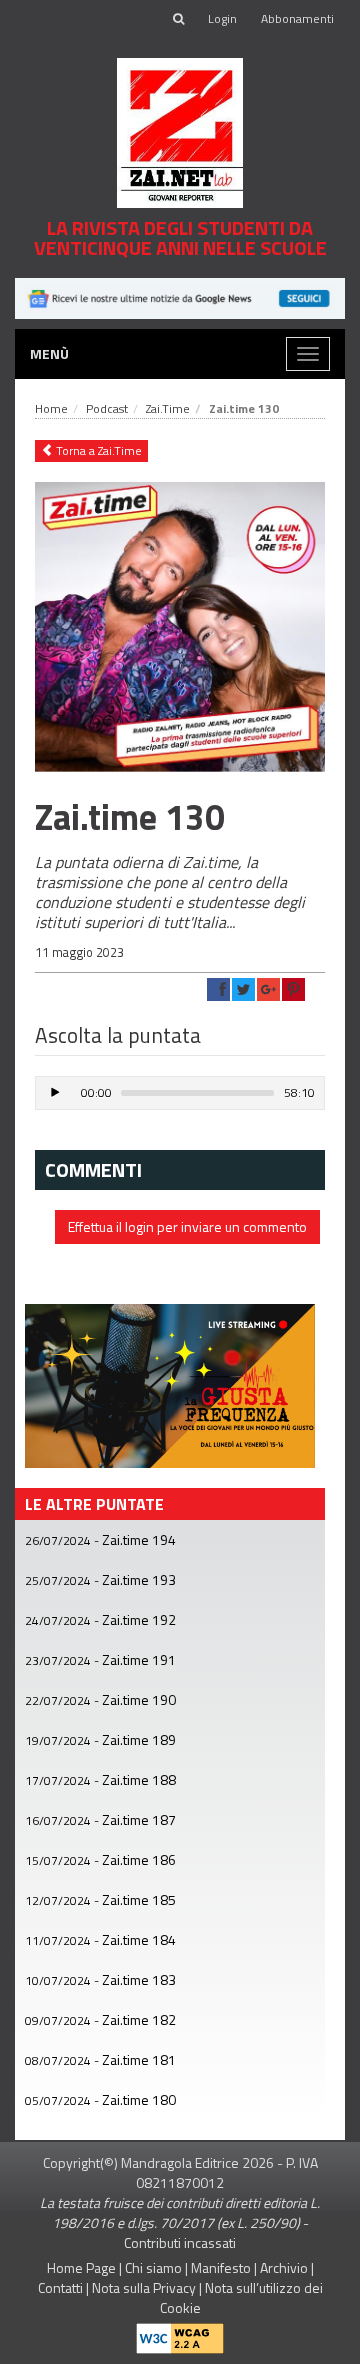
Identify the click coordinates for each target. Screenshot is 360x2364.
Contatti (60, 2287)
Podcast (107, 408)
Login (222, 18)
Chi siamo (153, 2267)
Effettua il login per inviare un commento (187, 1226)
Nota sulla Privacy (144, 2287)
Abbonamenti (297, 18)
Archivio (284, 2267)
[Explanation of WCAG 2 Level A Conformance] (180, 2334)
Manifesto (221, 2267)
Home (51, 408)
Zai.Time (168, 408)
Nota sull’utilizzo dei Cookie (241, 2297)
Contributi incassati (180, 2242)
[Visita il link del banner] (180, 296)
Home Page (81, 2267)
